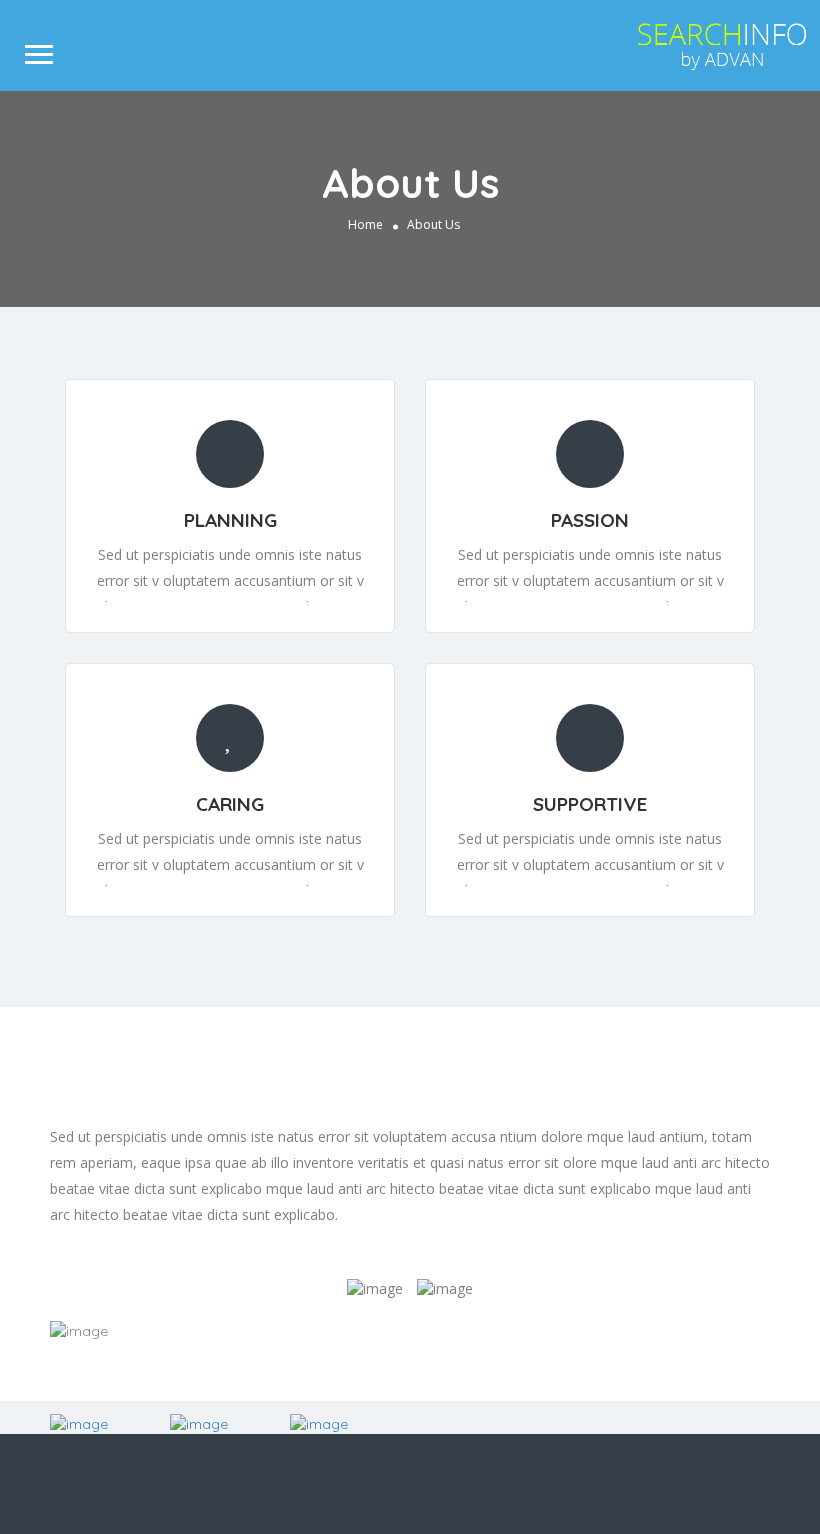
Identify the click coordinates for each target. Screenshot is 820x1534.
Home (365, 224)
